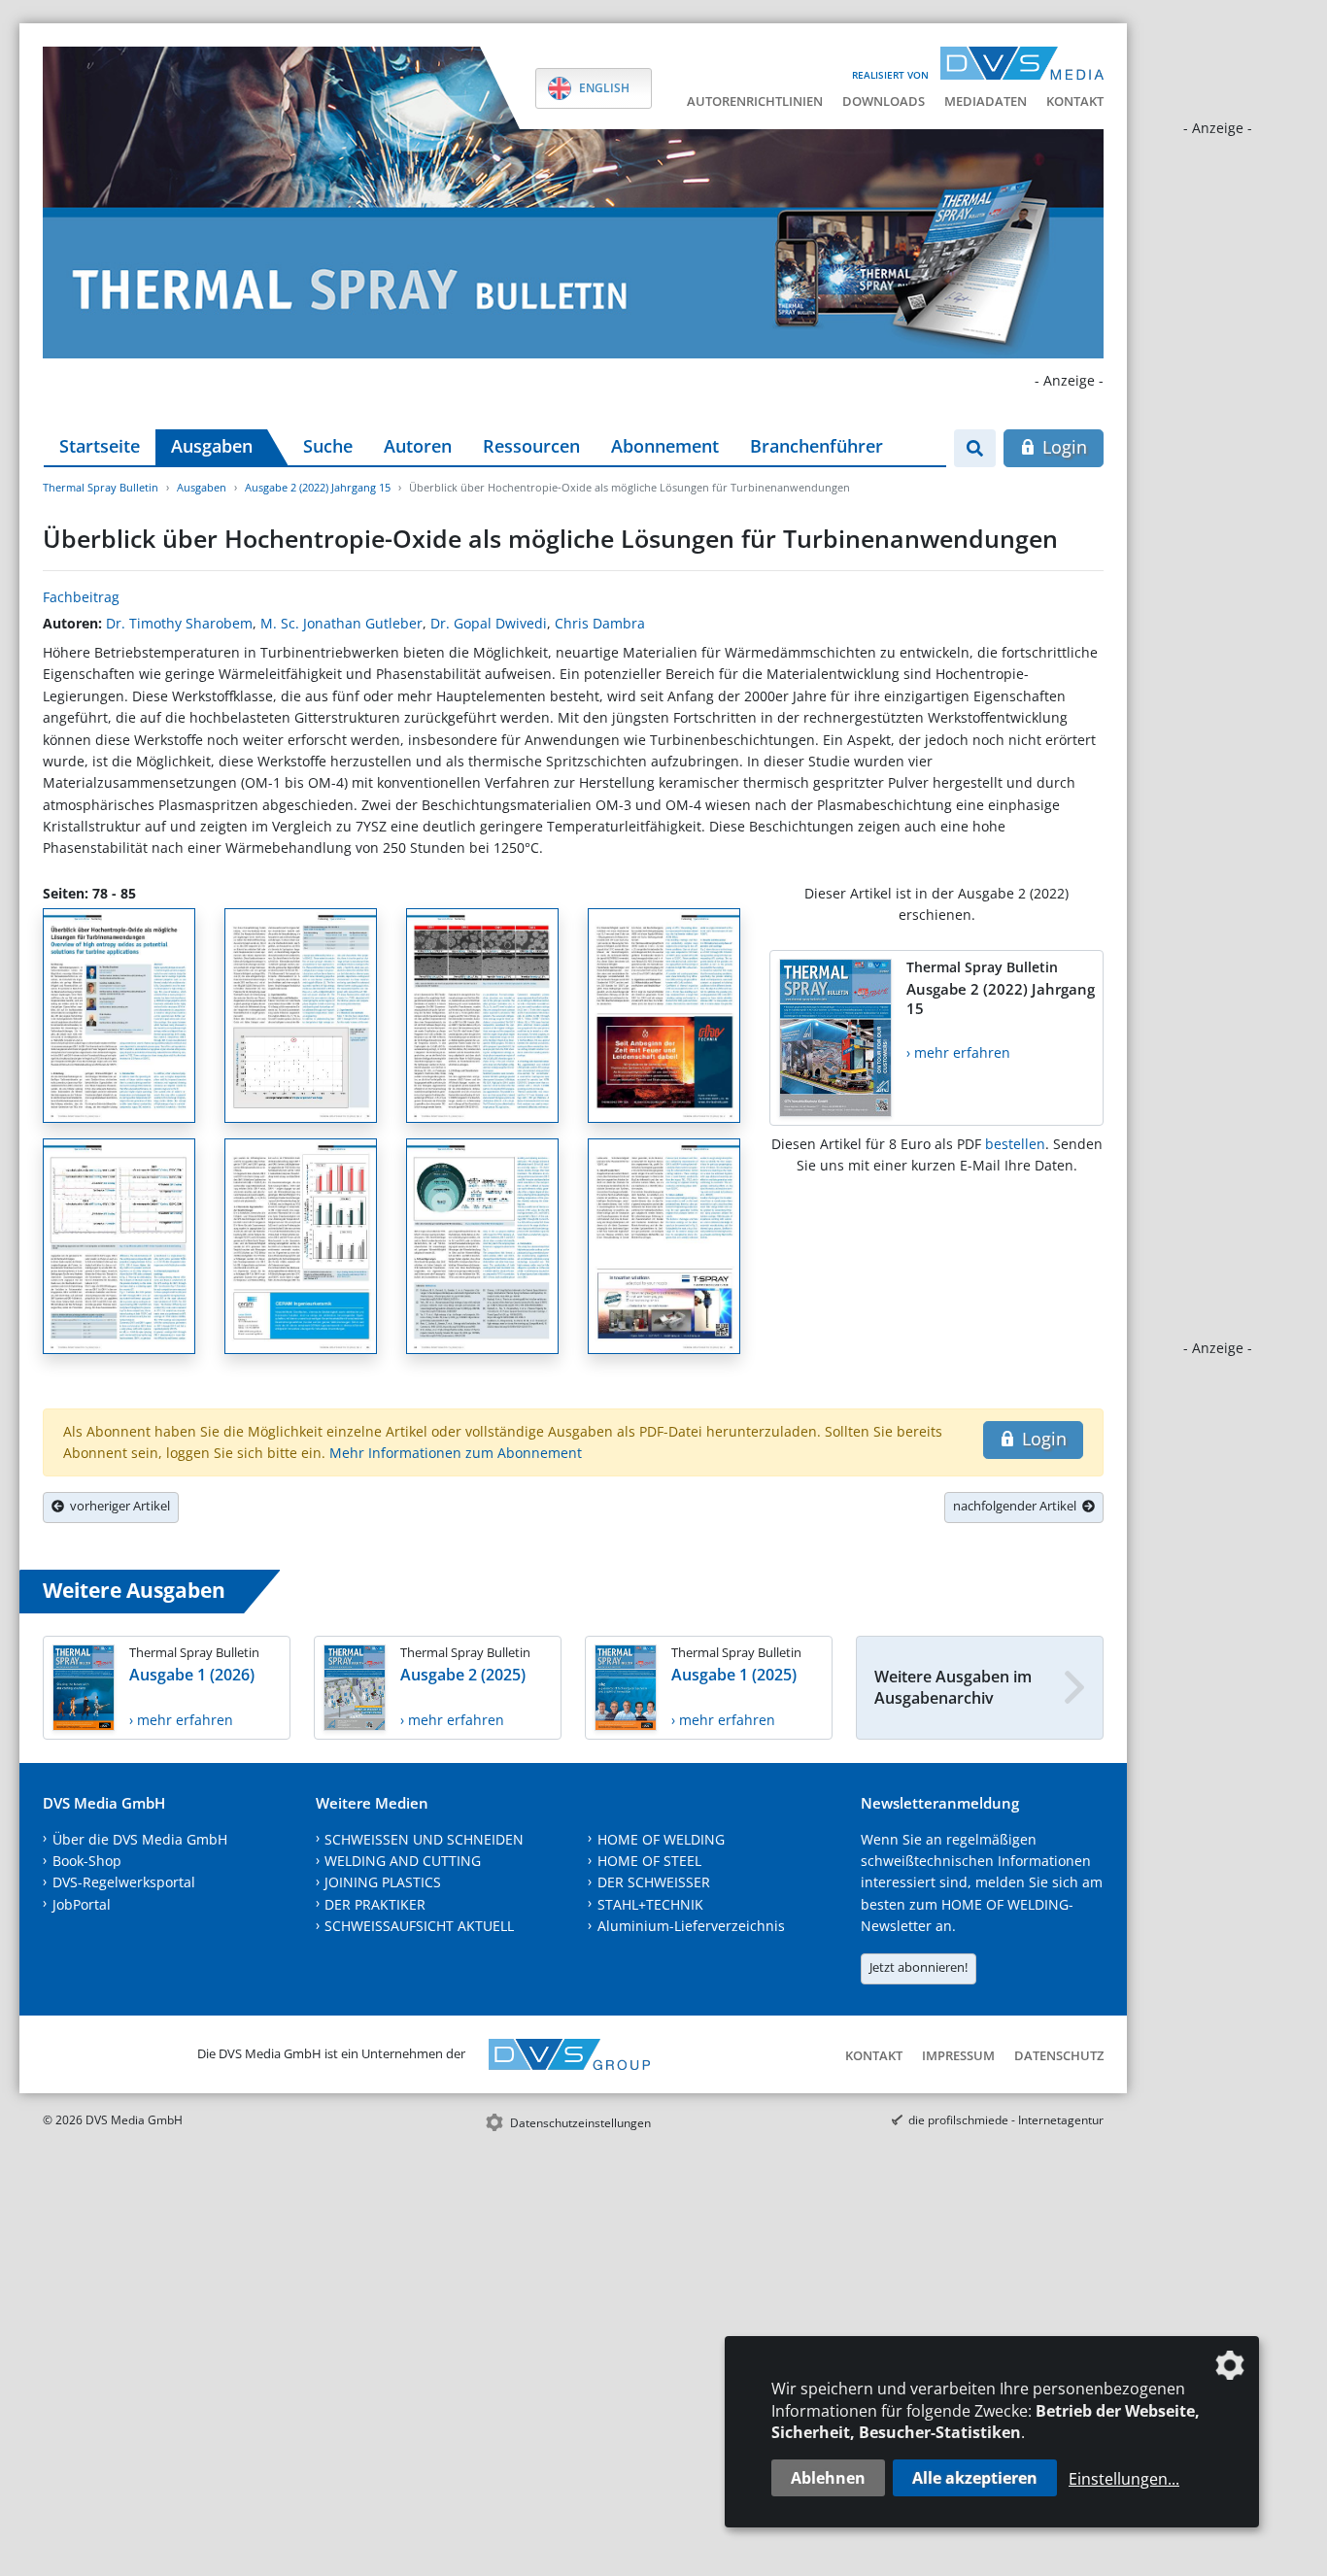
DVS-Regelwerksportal (124, 1882)
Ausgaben (212, 446)
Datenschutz (1059, 2055)
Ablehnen (828, 2478)
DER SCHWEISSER (654, 1882)
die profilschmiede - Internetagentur (1006, 2120)
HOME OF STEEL (649, 1861)
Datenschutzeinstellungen (580, 2123)
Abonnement (665, 446)
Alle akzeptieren (975, 2478)
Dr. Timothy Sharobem (179, 623)
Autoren (418, 446)
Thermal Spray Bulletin (101, 487)
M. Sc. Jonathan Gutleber (341, 623)
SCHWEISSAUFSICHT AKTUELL (419, 1926)
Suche (328, 446)
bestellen (1015, 1144)
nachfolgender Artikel (1018, 1506)
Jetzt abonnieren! (919, 1967)
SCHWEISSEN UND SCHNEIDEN (424, 1839)
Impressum (958, 2055)
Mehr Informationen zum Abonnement (456, 1453)
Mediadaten (986, 101)
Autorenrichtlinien (755, 101)
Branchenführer (817, 446)
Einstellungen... (1124, 2479)
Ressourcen (531, 446)
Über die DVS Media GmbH (140, 1839)
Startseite (100, 446)
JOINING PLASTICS (383, 1882)
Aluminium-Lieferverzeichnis (691, 1926)
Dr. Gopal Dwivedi (489, 623)
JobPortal (82, 1904)
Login (1062, 447)
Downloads (884, 101)
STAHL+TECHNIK (650, 1904)
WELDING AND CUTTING (403, 1861)
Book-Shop (87, 1861)
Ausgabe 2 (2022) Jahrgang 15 (318, 487)
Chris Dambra (600, 623)
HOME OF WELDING (661, 1839)
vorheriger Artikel (117, 1506)
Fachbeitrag (81, 597)
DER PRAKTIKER (375, 1904)
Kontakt (1075, 101)
